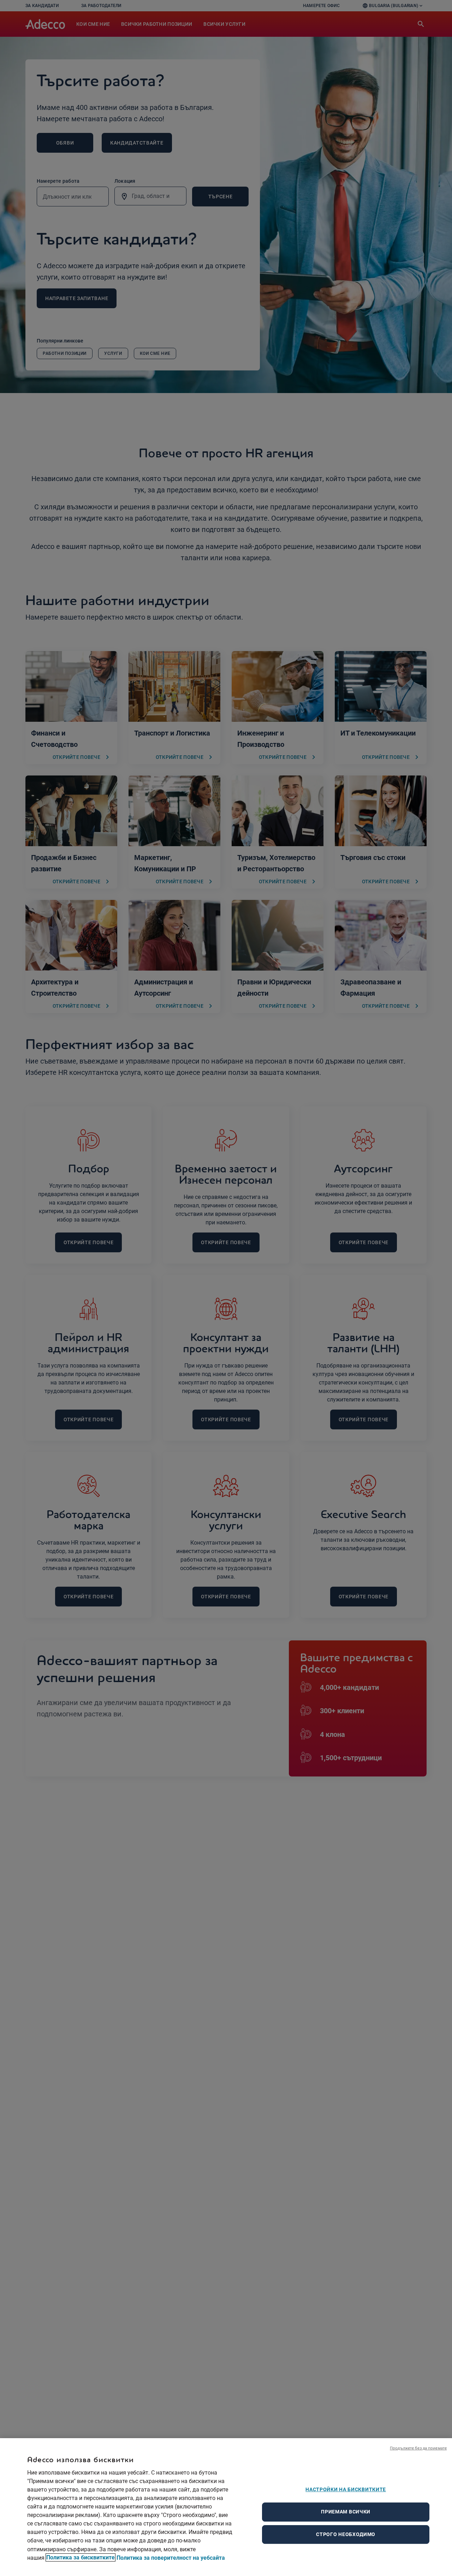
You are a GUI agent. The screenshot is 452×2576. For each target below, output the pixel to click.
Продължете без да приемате (418, 2448)
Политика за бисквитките (81, 2557)
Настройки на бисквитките (346, 2489)
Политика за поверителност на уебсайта (171, 2557)
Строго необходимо (346, 2534)
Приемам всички (346, 2512)
